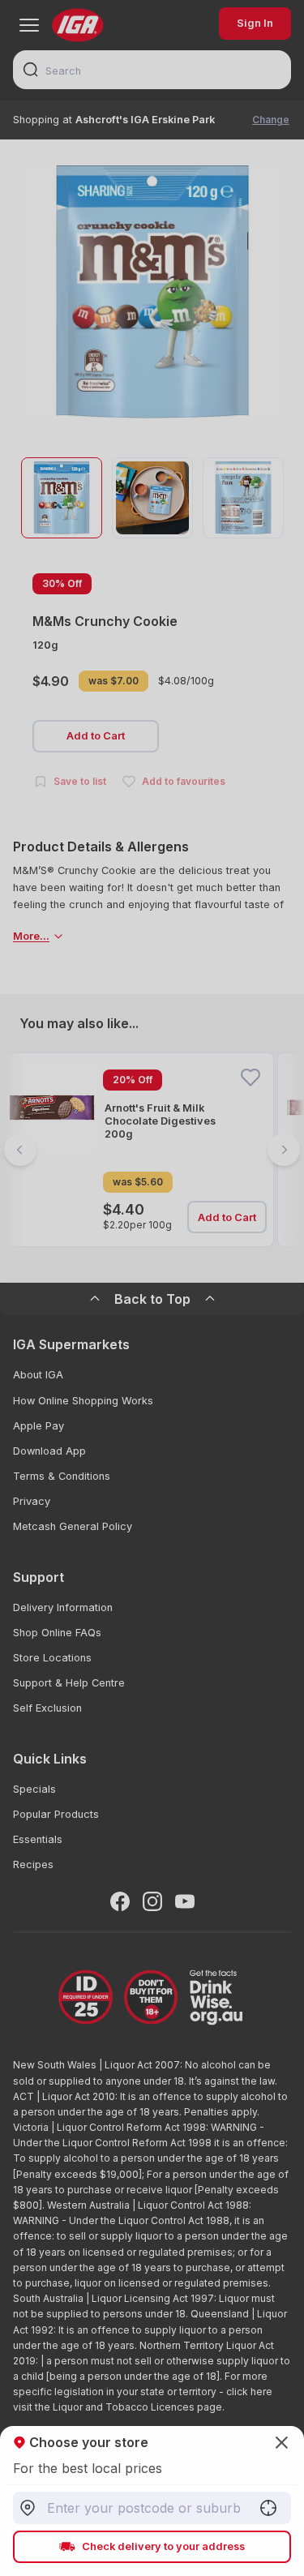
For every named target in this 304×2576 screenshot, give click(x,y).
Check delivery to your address (163, 2546)
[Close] (152, 1288)
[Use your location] (268, 2508)
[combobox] (152, 2508)
